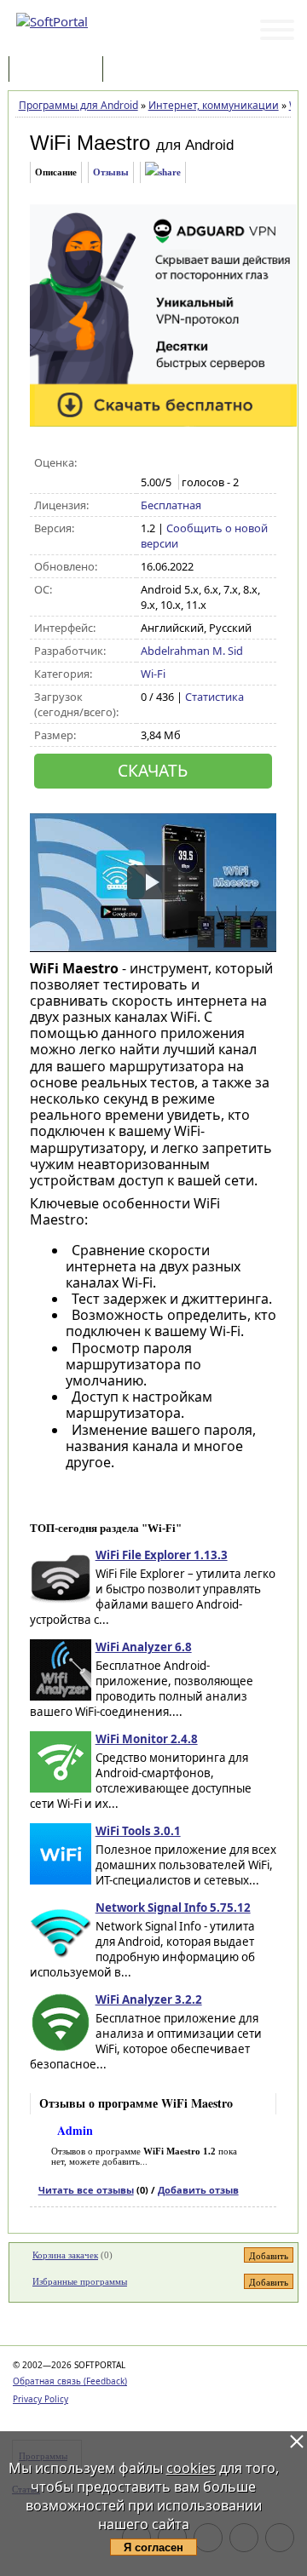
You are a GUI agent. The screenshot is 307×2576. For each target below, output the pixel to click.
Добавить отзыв (198, 2190)
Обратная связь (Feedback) (70, 2381)
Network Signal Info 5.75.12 (173, 1908)
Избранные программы (80, 2281)
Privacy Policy (41, 2399)
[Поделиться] (163, 172)
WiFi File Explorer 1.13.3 (162, 1555)
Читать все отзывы (86, 2190)
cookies (191, 2468)
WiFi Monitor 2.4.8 (147, 1739)
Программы (60, 70)
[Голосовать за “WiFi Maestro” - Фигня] (150, 463)
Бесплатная (171, 505)
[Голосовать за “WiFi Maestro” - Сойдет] (185, 463)
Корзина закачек (65, 2255)
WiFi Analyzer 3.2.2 (149, 1999)
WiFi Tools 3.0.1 (138, 1831)
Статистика (214, 697)
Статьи (144, 70)
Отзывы (111, 172)
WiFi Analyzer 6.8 (144, 1647)
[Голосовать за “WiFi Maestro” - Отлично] (221, 463)
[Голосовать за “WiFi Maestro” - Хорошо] (203, 463)
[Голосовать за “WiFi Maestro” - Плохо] (168, 463)
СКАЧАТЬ (153, 770)
